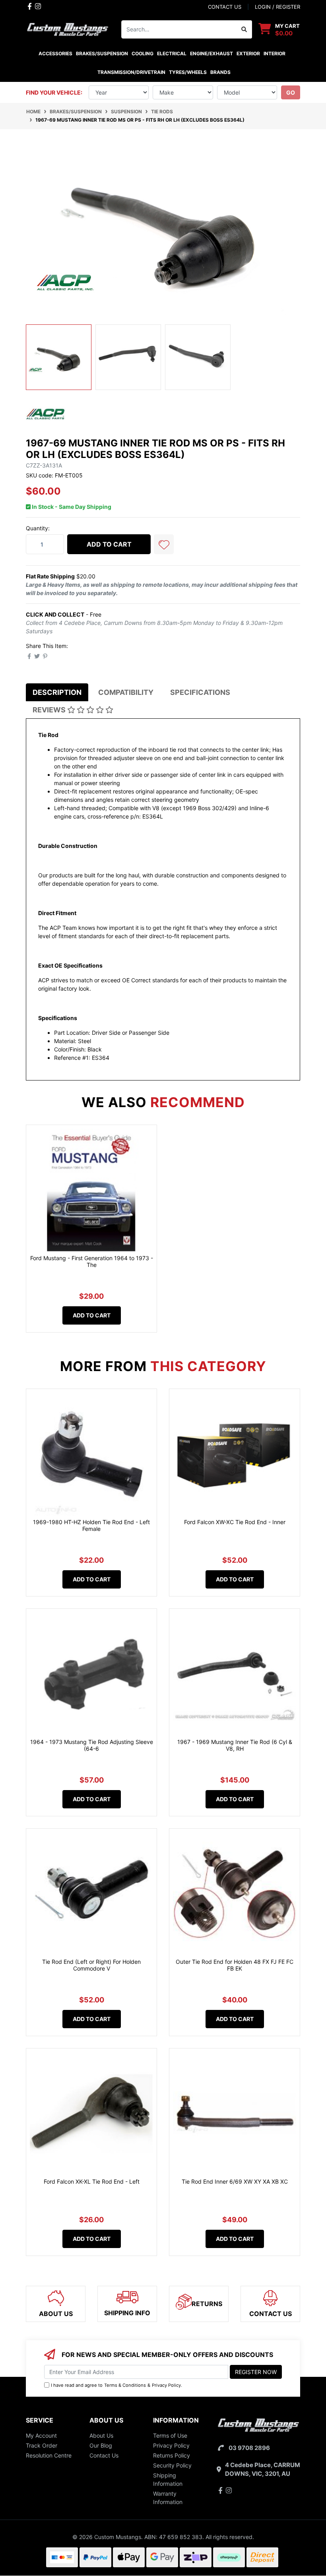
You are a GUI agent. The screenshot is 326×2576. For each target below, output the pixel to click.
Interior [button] (275, 53)
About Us (101, 2435)
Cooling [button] (143, 53)
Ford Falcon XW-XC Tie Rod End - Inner (235, 1522)
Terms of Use (170, 2435)
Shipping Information (168, 2479)
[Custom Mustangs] (68, 28)
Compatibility (126, 692)
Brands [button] (220, 72)
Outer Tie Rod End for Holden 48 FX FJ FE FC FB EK (235, 1965)
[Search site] (244, 29)
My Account (41, 2435)
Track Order (42, 2445)
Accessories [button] (55, 53)
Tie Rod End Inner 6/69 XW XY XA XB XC (235, 2181)
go (291, 92)
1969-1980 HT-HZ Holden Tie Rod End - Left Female (91, 1525)
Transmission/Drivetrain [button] (131, 72)
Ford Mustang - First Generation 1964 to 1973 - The (92, 1261)
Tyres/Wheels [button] (188, 72)
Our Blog (101, 2445)
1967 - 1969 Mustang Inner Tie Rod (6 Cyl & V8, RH (235, 1745)
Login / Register (277, 7)
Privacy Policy (166, 2385)
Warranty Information (168, 2498)
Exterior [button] (248, 53)
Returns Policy (172, 2455)
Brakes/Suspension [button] (102, 53)
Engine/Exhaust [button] (212, 53)
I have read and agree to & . (116, 2385)
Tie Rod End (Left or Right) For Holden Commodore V (91, 1965)
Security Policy (172, 2465)
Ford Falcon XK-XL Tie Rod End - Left (92, 2181)
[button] (164, 544)
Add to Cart (109, 544)
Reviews (50, 710)
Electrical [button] (172, 53)
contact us (225, 7)
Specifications (200, 692)
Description (57, 692)
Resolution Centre (49, 2455)
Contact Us (104, 2455)
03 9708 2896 (249, 2448)
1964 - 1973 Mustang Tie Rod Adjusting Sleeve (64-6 (92, 1745)
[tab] (57, 692)
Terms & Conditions (125, 2385)
